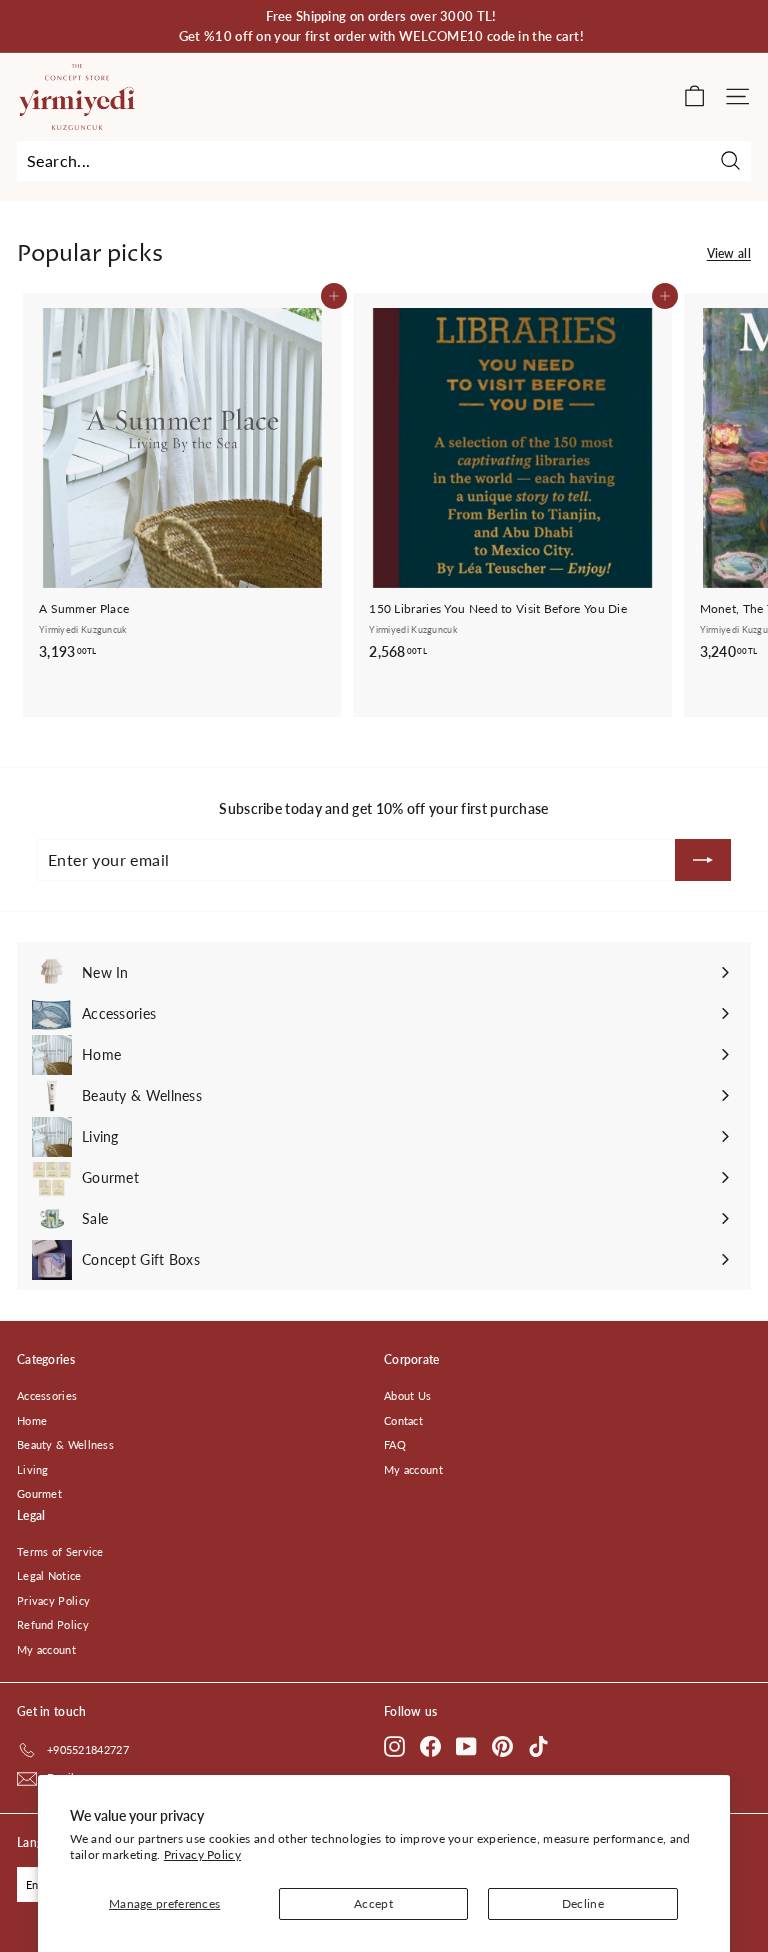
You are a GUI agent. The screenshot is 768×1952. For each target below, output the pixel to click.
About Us (407, 1395)
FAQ (395, 1444)
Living (33, 1469)
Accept (373, 1903)
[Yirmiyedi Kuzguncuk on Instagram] (394, 1746)
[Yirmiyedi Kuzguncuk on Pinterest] (502, 1746)
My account (413, 1469)
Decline (583, 1903)
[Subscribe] (703, 860)
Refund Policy (53, 1624)
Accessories (47, 1395)
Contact (403, 1420)
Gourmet (39, 1493)
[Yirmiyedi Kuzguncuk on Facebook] (430, 1746)
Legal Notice (49, 1575)
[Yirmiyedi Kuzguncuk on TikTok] (538, 1746)
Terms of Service (60, 1551)
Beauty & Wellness (65, 1444)
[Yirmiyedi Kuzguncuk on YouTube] (466, 1746)
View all (729, 253)
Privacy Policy (202, 1854)
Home (32, 1420)
